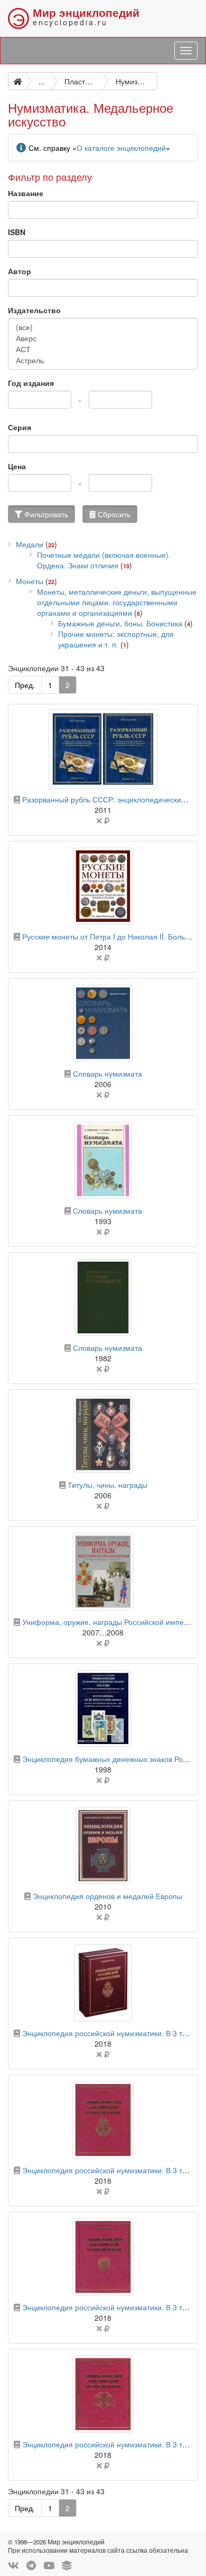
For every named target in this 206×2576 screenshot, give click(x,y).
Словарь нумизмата (107, 1073)
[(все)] (103, 327)
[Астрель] (103, 360)
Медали (30, 544)
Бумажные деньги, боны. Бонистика (120, 623)
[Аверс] (103, 338)
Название (26, 193)
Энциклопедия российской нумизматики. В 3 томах (111, 2033)
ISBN (17, 232)
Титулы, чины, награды (107, 1485)
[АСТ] (103, 349)
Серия (20, 427)
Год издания (31, 383)
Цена (17, 466)
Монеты (30, 581)
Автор (20, 271)
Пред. (25, 685)
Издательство (34, 310)
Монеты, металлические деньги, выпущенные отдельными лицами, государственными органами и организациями (117, 602)
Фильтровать (45, 514)
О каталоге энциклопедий (121, 148)
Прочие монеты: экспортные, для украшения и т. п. (116, 639)
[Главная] (17, 81)
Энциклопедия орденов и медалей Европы (107, 1896)
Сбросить (113, 514)
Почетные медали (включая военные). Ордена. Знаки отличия (104, 560)
